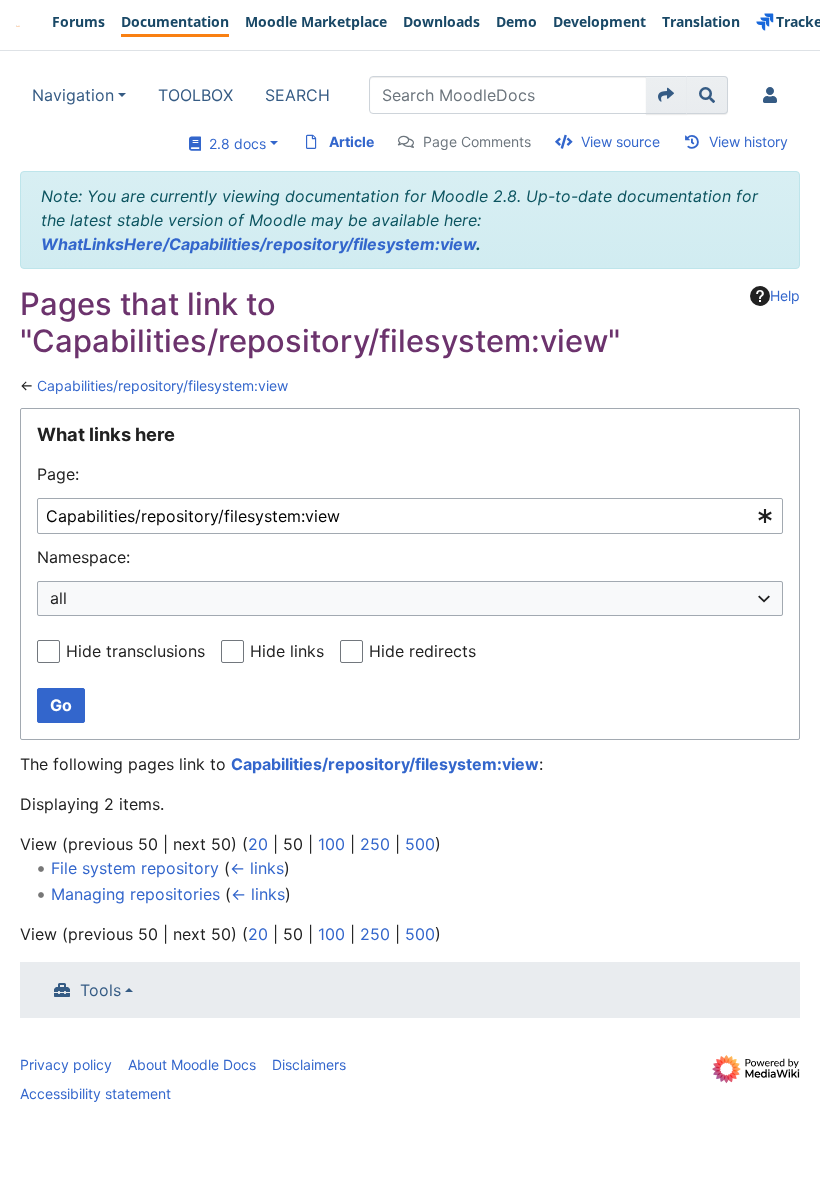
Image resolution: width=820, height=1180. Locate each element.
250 (375, 844)
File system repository (135, 868)
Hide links (287, 651)
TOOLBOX (195, 95)
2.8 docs (233, 143)
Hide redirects (422, 651)
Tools (100, 990)
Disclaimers (309, 1064)
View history (748, 141)
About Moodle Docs (192, 1064)
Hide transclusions (135, 651)
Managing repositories (135, 894)
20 (258, 844)
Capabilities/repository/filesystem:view (162, 385)
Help (785, 295)
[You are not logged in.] (774, 95)
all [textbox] (58, 598)
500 (420, 844)
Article (351, 141)
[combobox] (410, 516)
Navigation (73, 95)
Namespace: (83, 557)
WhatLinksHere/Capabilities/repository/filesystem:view (258, 244)
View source (620, 141)
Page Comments (477, 141)
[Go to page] (666, 95)
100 (331, 844)
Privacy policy (66, 1064)
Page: (58, 474)
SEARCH (297, 95)
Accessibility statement (95, 1093)
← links (257, 868)
